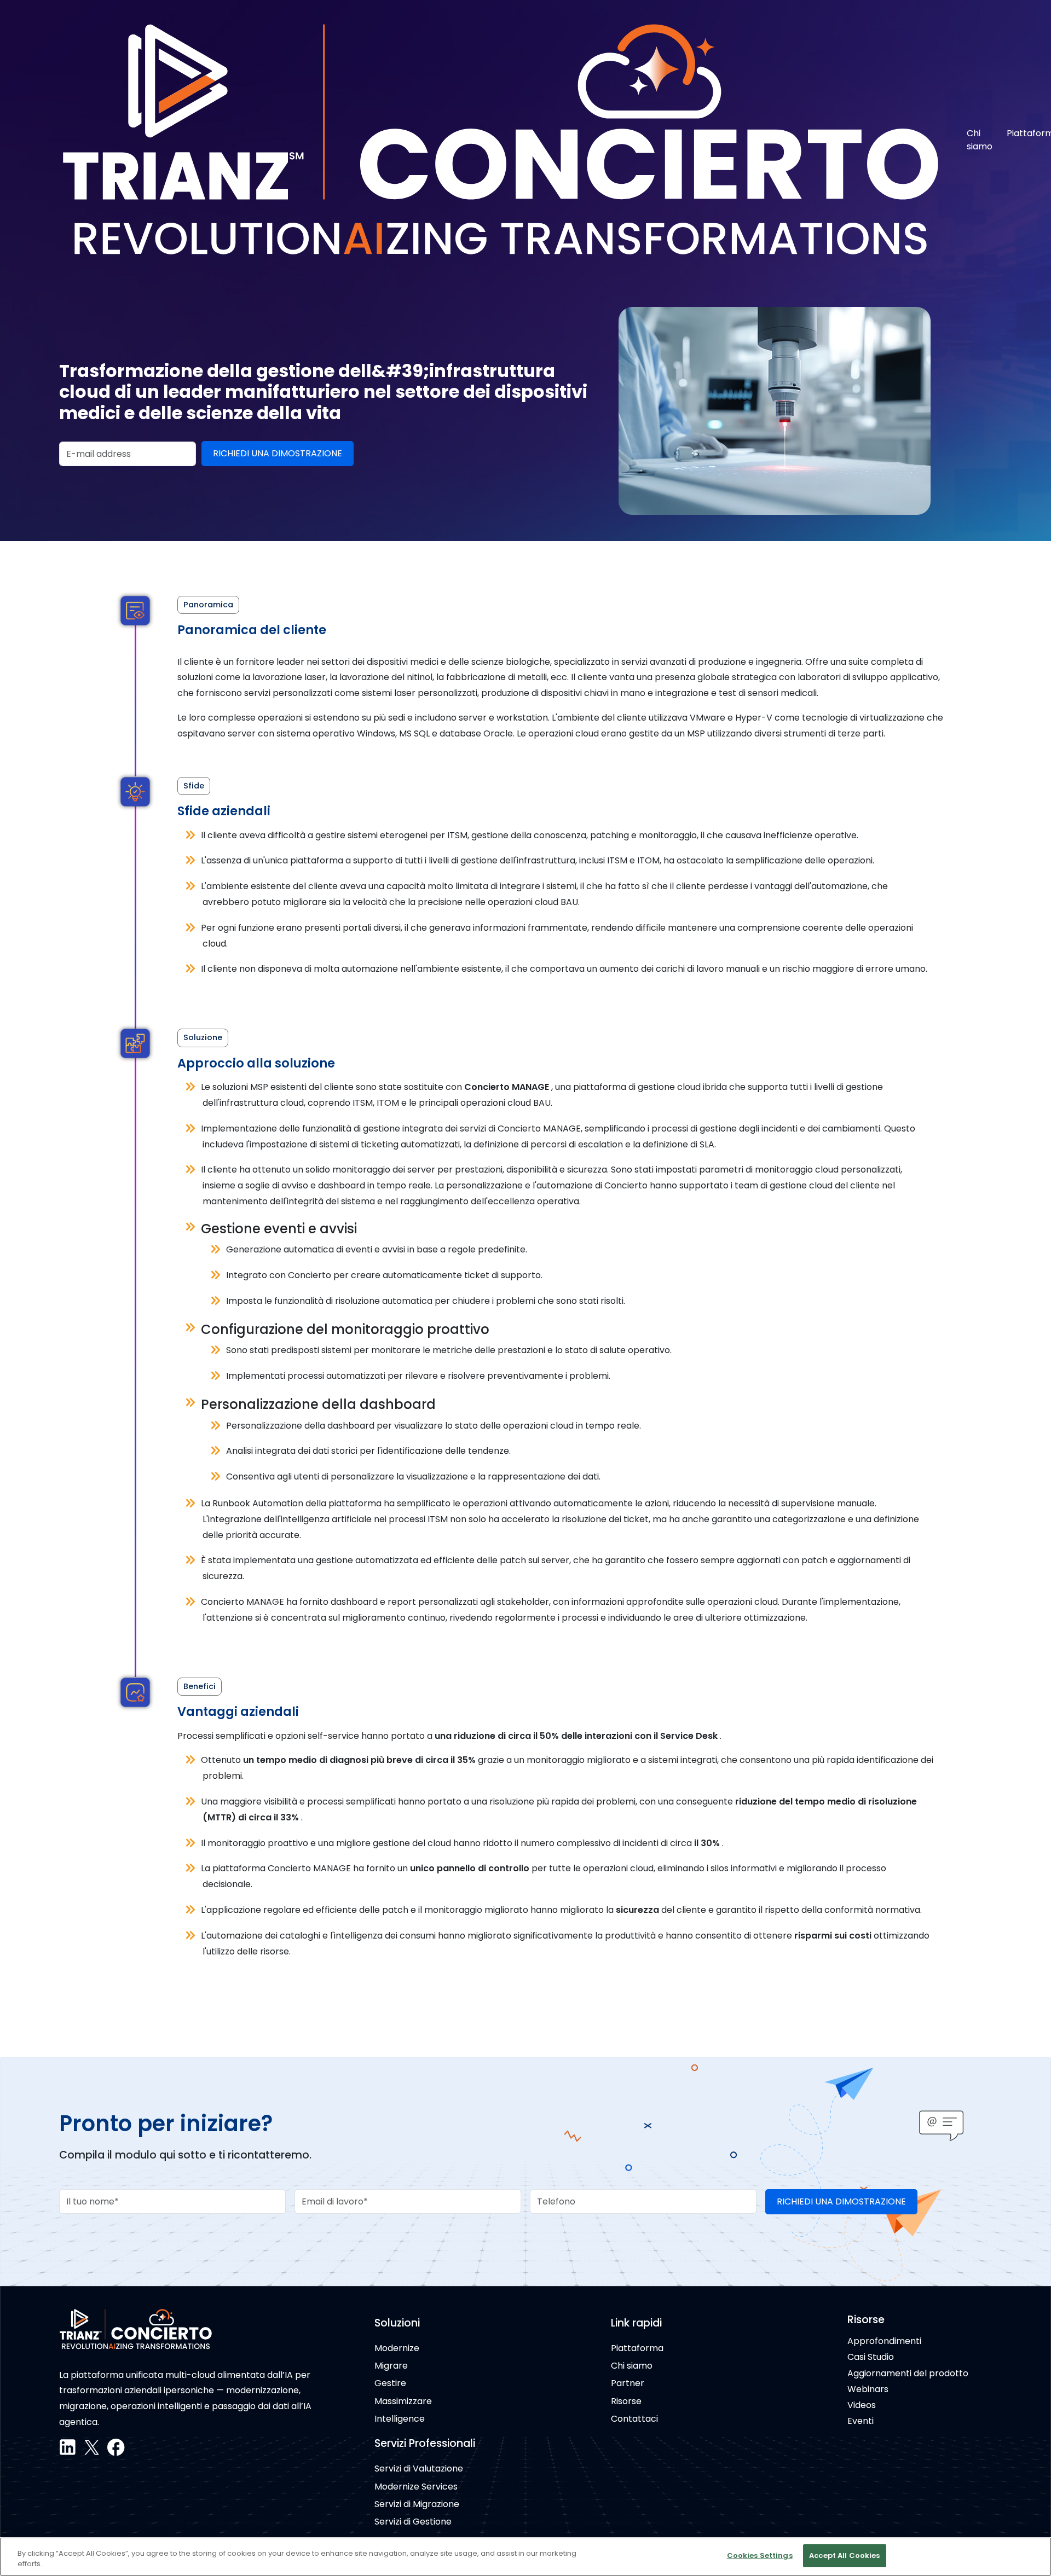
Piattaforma (637, 2348)
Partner (628, 2383)
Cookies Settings (760, 2555)
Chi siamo (980, 140)
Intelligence (400, 2419)
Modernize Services (416, 2487)
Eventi (861, 2421)
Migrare (391, 2366)
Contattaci (634, 2419)
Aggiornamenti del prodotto (908, 2373)
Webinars (868, 2389)
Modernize (397, 2348)
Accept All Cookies (844, 2555)
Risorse (626, 2401)
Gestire (390, 2383)
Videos (862, 2405)
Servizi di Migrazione (417, 2504)
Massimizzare (403, 2401)
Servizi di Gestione (413, 2522)
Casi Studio (871, 2357)
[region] (525, 2557)
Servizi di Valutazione (419, 2468)
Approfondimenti (884, 2341)
